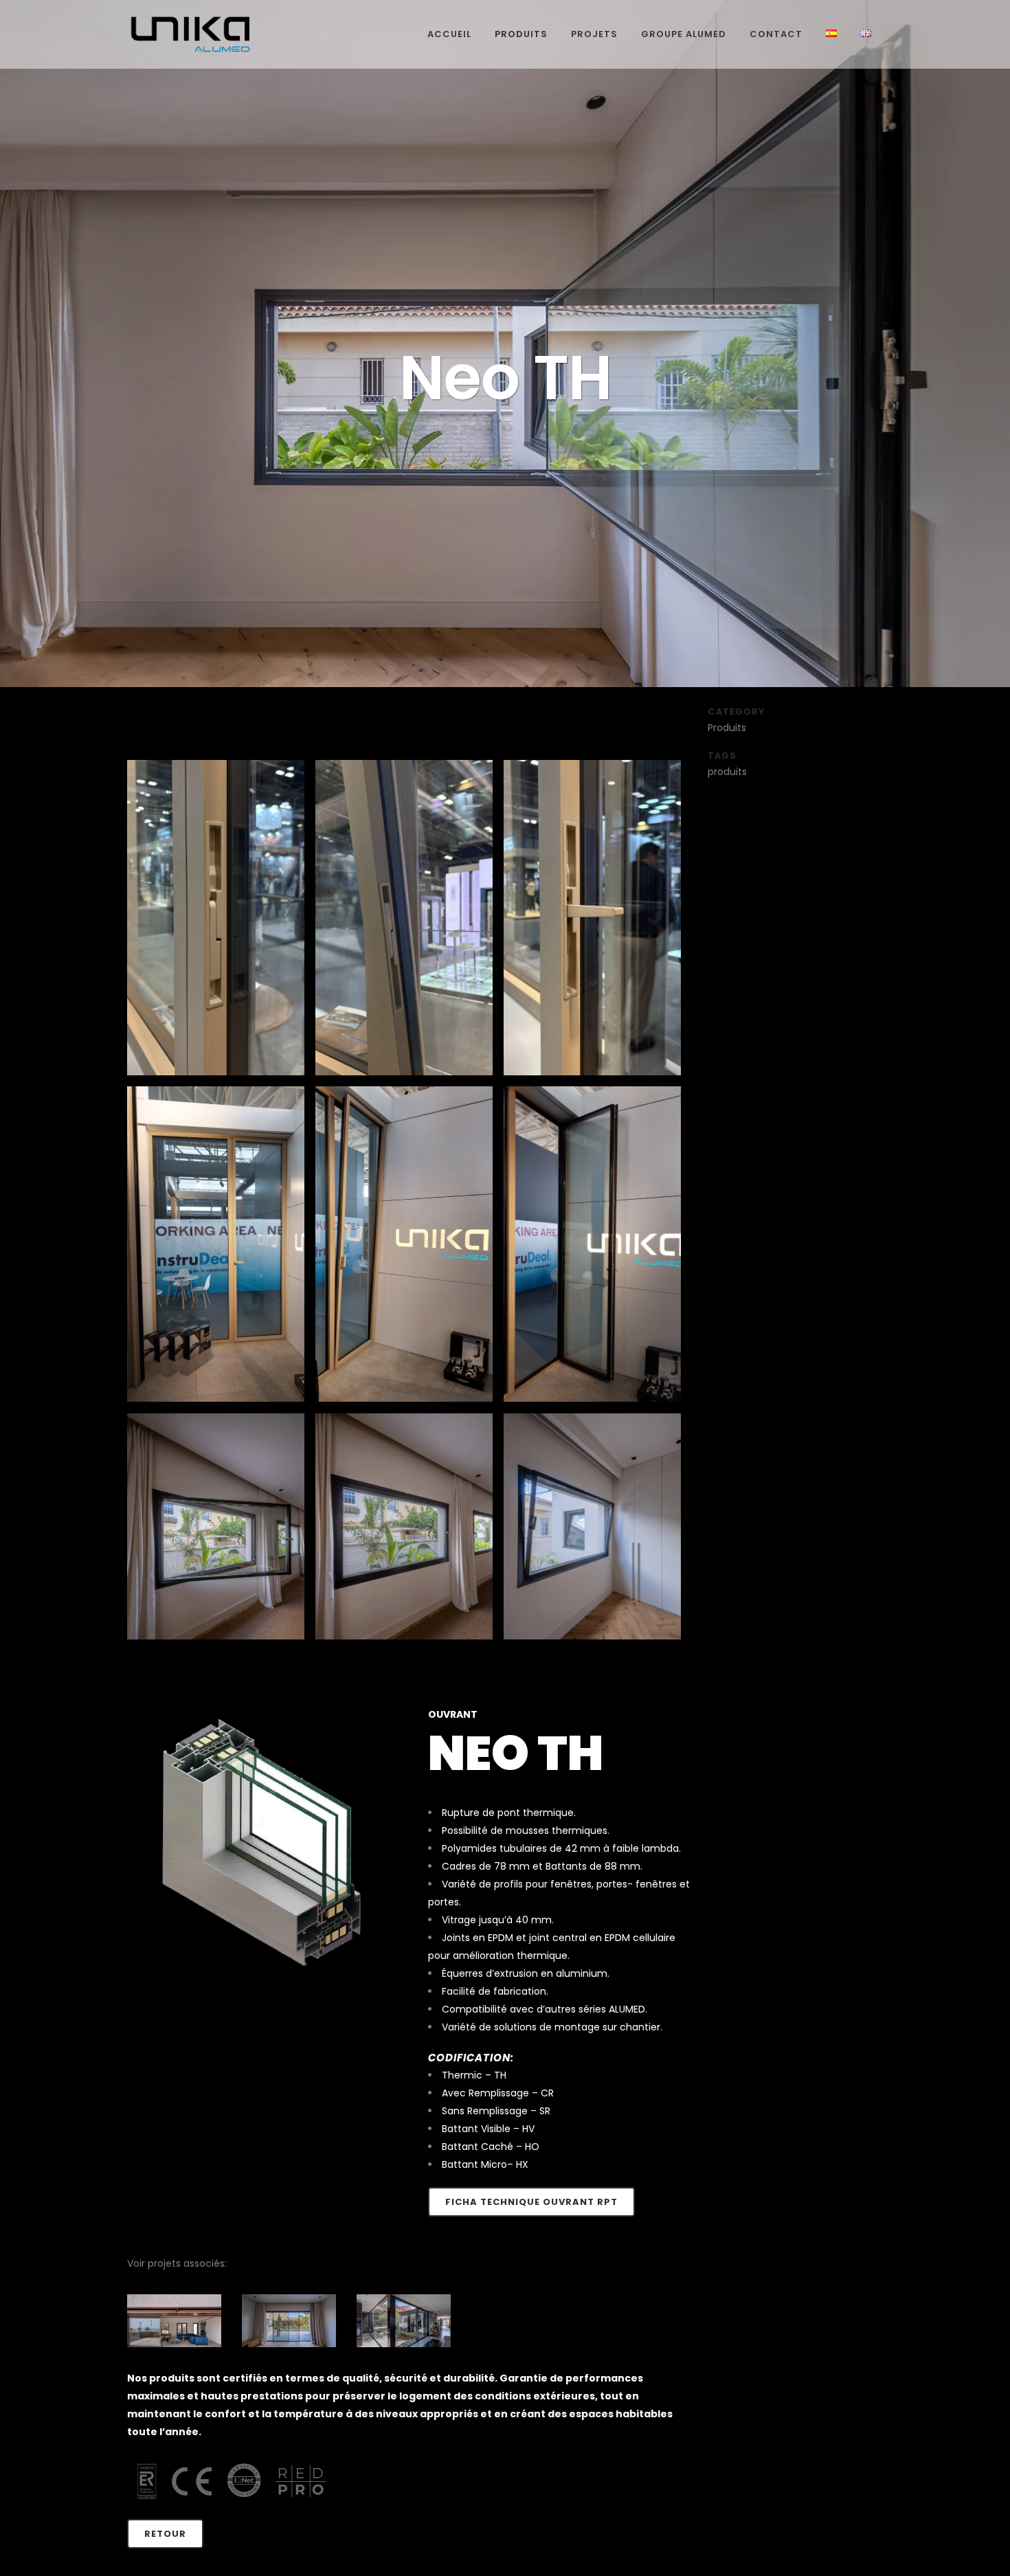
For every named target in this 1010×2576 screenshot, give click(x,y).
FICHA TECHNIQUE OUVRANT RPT (531, 2202)
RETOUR (165, 2534)
